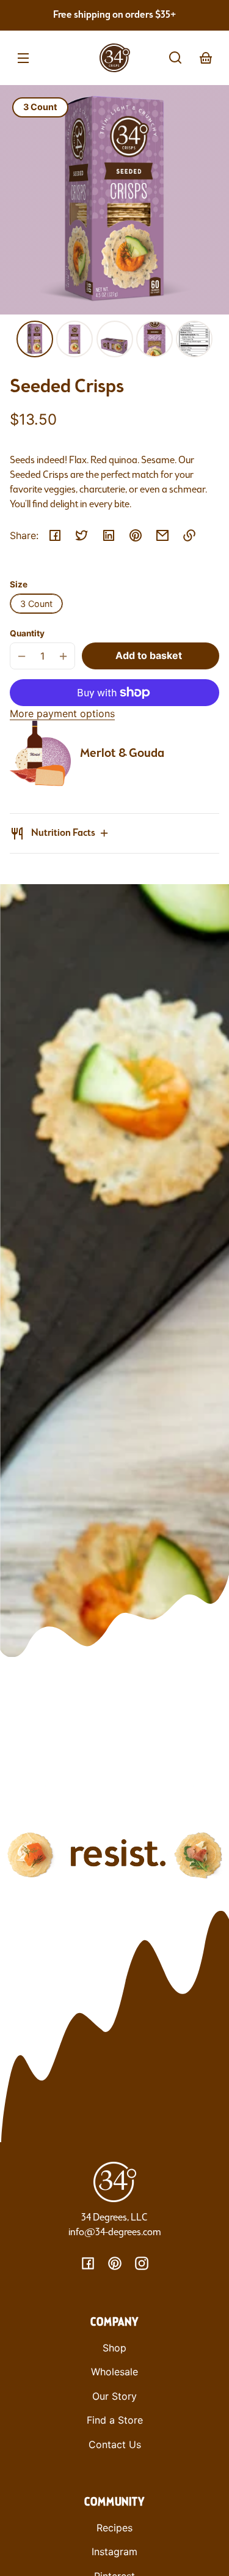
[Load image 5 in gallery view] (194, 339)
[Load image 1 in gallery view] (35, 339)
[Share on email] (162, 535)
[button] (175, 58)
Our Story (114, 2396)
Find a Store (115, 2420)
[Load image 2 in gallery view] (75, 339)
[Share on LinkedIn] (109, 535)
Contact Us (115, 2444)
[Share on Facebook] (55, 535)
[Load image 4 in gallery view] (154, 339)
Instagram (114, 2552)
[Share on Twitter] (82, 535)
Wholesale (114, 2372)
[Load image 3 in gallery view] (115, 339)
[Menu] (23, 58)
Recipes (114, 2528)
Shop (114, 2348)
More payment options (62, 713)
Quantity (27, 633)
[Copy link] (189, 535)
